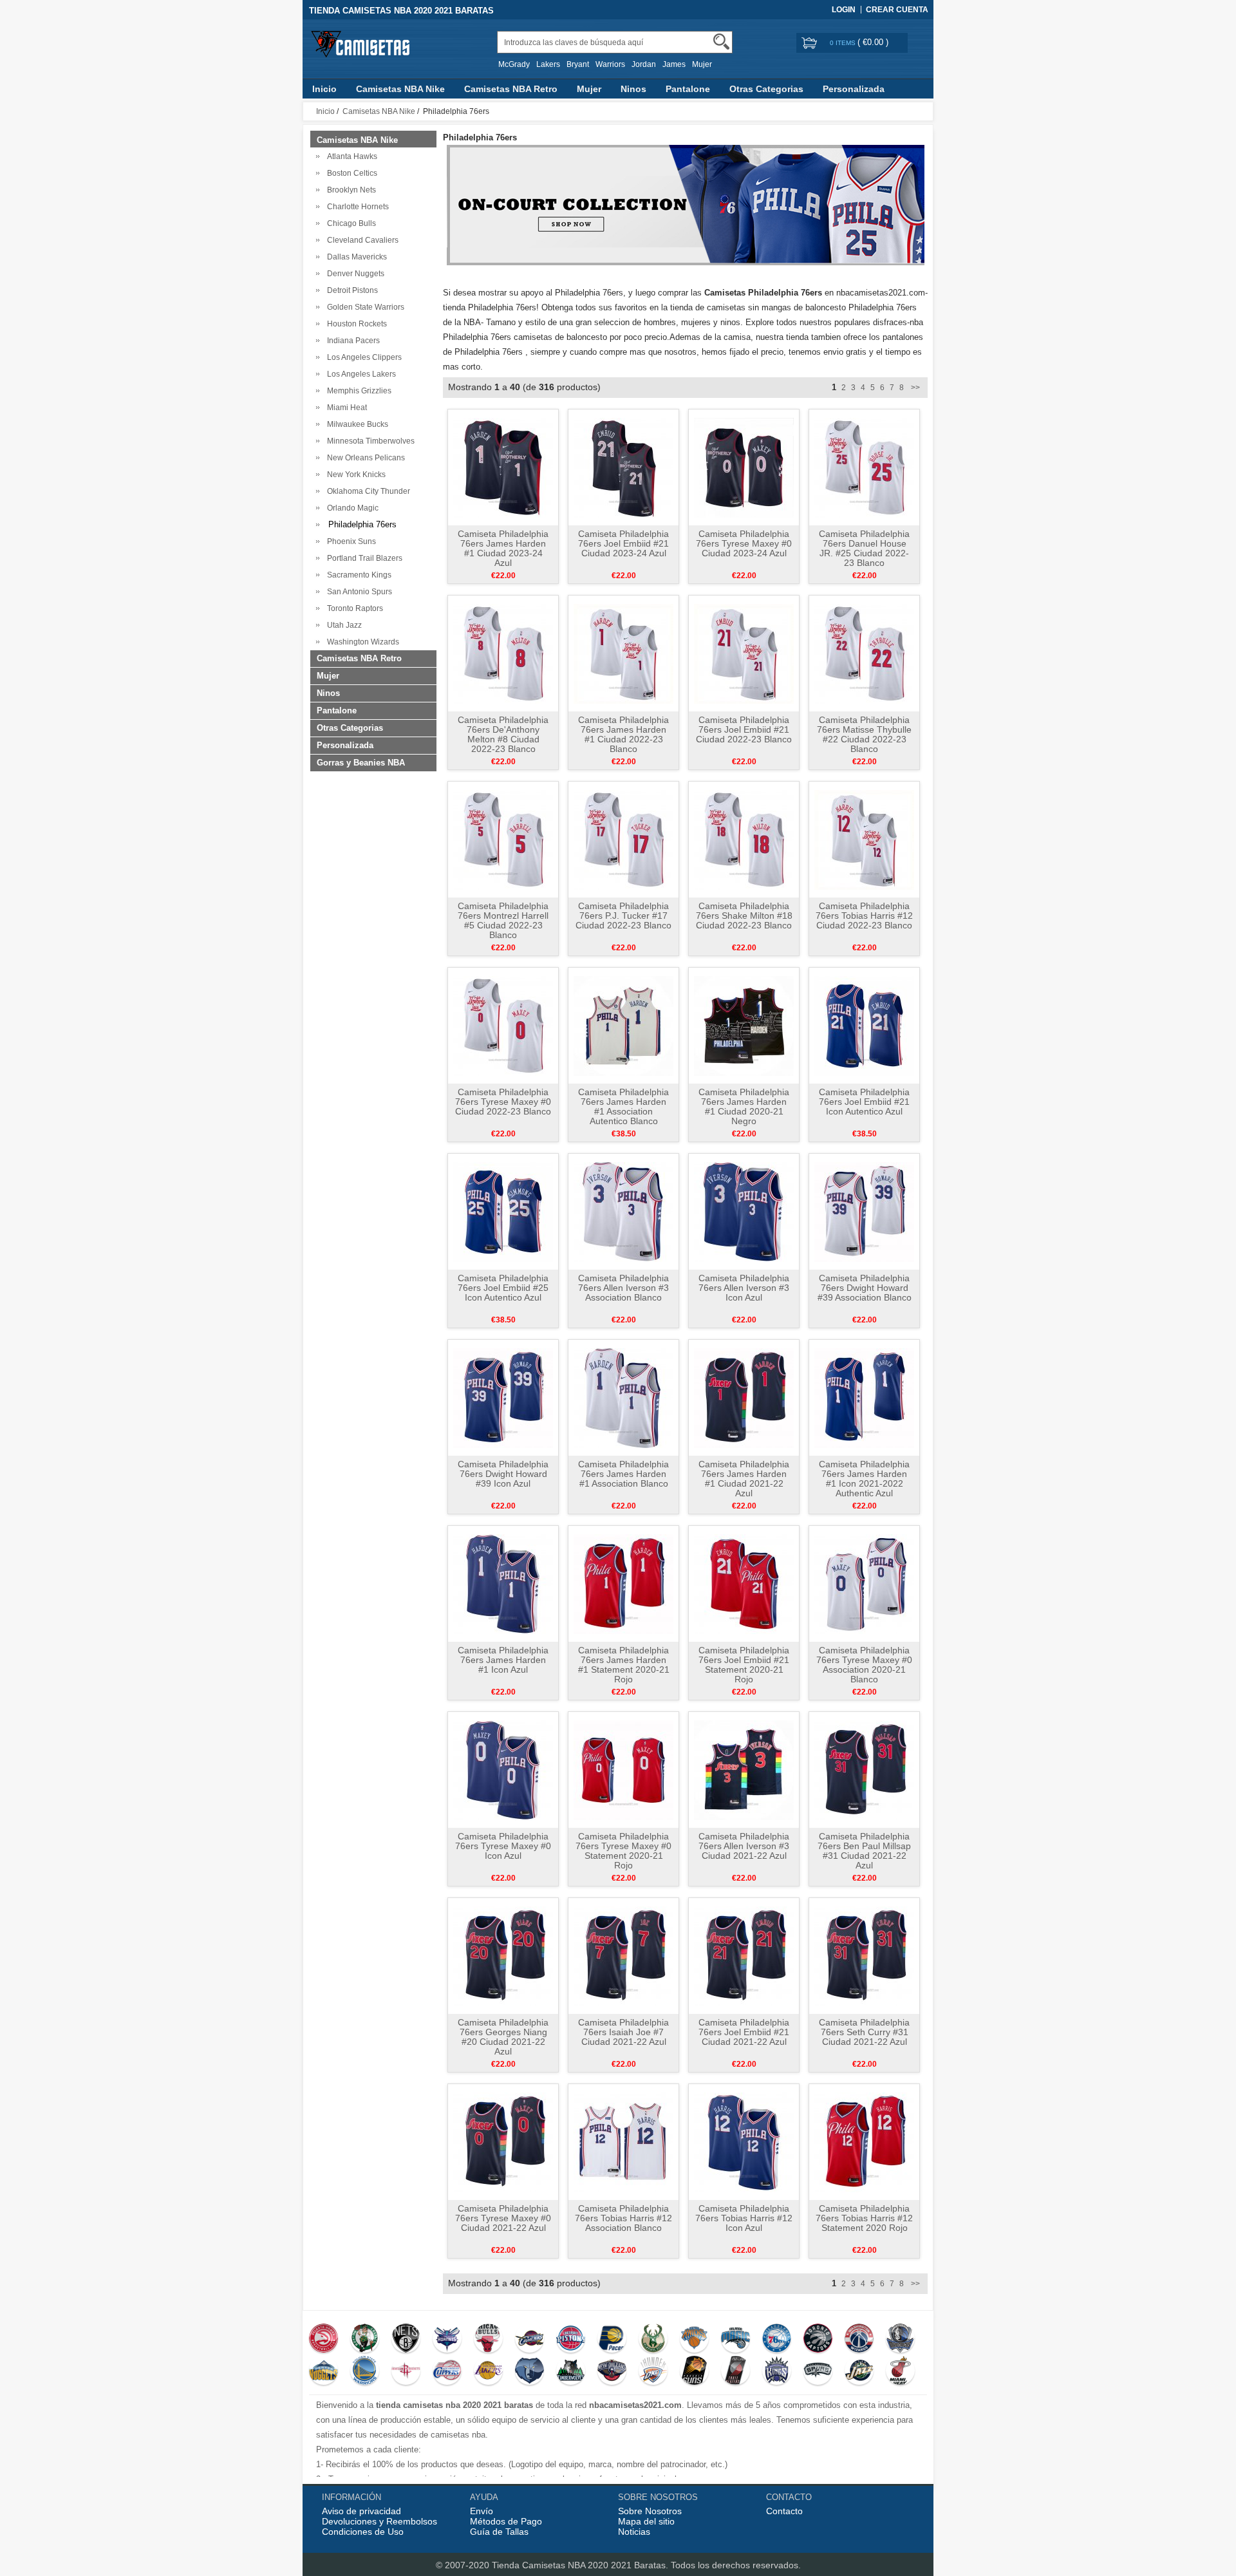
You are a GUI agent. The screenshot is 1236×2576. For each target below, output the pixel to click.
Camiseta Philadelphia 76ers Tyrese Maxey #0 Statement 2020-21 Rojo (623, 1851)
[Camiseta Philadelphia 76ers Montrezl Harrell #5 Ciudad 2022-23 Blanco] (503, 839)
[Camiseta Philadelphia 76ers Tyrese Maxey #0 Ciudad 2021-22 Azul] (503, 2141)
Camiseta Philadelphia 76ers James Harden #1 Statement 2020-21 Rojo (624, 1665)
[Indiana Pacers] (612, 2340)
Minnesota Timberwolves (369, 441)
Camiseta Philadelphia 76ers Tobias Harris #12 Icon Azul (744, 2218)
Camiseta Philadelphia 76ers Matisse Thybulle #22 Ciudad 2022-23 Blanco (864, 734)
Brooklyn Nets (350, 190)
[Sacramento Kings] (777, 2372)
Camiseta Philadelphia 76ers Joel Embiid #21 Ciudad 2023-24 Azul (623, 543)
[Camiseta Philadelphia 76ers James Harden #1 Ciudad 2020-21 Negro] (744, 1025)
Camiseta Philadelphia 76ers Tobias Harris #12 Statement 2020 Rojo (864, 2218)
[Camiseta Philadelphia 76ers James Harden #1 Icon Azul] (503, 1583)
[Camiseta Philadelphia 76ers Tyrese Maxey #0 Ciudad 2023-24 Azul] (744, 467)
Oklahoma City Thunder (367, 491)
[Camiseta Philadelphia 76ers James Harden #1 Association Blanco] (623, 1397)
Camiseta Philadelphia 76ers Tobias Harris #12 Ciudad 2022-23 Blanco (864, 916)
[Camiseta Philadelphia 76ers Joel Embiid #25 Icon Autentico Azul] (503, 1211)
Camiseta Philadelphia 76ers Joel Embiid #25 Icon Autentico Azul (503, 1288)
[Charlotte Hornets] (447, 2340)
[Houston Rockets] (406, 2372)
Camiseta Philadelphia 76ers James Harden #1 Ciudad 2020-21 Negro (744, 1106)
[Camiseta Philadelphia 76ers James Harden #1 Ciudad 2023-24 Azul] (503, 467)
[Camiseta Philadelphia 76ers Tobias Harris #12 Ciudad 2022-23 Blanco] (864, 839)
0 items (844, 43)
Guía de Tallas (499, 2532)
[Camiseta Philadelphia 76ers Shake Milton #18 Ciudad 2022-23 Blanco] (744, 839)
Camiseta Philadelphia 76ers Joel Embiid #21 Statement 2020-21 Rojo (744, 1665)
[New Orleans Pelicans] (612, 2372)
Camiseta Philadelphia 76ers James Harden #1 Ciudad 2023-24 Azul (503, 548)
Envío (482, 2511)
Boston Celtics (350, 173)
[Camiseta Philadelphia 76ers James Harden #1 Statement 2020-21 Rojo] (623, 1583)
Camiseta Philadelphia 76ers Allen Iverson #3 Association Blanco (623, 1288)
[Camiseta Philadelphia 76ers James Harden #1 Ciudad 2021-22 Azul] (744, 1397)
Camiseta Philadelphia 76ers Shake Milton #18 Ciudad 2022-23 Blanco (744, 916)
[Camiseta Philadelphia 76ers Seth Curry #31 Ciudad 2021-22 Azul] (864, 1955)
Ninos (633, 89)
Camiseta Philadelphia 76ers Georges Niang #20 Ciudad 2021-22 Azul (503, 2037)
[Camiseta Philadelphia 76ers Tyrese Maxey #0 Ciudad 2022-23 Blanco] (503, 1025)
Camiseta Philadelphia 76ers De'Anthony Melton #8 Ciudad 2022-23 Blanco (503, 734)
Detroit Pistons (351, 290)
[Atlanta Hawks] (323, 2340)
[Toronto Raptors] (818, 2340)
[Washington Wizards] (859, 2340)
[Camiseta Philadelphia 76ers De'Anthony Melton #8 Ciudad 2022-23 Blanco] (503, 653)
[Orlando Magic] (735, 2340)
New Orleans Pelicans (364, 458)
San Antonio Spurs (358, 592)
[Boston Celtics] (365, 2340)
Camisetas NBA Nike (400, 89)
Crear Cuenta (897, 10)
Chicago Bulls (350, 223)
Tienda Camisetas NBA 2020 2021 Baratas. (581, 2565)
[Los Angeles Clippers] (447, 2372)
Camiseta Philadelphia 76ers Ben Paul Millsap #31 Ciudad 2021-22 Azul (864, 1851)
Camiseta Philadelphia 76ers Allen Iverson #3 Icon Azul (744, 1288)
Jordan (644, 64)
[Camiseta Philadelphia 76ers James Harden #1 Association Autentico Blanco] (623, 1025)
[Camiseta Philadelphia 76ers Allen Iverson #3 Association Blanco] (623, 1211)
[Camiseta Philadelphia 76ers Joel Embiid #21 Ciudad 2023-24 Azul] (623, 467)
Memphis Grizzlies (357, 391)
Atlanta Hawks (350, 156)
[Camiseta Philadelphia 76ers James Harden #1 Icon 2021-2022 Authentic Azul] (864, 1397)
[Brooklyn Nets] (406, 2340)
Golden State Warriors (364, 307)
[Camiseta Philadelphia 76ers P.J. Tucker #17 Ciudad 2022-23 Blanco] (623, 839)
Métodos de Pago (506, 2521)
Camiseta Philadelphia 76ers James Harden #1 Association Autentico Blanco (623, 1106)
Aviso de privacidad (361, 2511)
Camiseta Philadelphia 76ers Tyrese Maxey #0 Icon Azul (503, 1846)
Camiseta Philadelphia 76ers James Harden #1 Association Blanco (623, 1474)
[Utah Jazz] (859, 2372)
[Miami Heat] (900, 2372)
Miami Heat (345, 408)
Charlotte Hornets (356, 207)
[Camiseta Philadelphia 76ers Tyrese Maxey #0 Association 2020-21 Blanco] (864, 1583)
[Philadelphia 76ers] (777, 2340)
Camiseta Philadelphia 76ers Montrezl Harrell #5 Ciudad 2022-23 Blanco (503, 920)
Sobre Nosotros (650, 2511)
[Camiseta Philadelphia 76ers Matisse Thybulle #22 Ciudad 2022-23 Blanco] (864, 653)
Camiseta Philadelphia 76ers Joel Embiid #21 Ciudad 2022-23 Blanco (744, 729)
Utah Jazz (342, 625)
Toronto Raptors (353, 608)
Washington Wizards (361, 642)
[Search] (721, 42)
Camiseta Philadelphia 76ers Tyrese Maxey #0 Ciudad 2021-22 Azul (503, 2218)
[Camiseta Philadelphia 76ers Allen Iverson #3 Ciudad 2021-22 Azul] (744, 1769)
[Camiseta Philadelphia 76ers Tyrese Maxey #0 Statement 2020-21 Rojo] (623, 1769)
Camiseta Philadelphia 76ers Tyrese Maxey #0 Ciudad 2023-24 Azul (744, 543)
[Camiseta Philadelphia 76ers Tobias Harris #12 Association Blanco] (623, 2141)
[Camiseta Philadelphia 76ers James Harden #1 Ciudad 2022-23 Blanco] (623, 653)
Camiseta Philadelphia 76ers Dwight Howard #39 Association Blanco (865, 1288)
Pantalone (688, 89)
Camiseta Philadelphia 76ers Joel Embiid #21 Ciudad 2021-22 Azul (744, 2032)
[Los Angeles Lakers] (488, 2372)
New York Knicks (354, 475)
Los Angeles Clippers (362, 357)
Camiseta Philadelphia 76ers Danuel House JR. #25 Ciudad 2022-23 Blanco (864, 548)
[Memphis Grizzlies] (529, 2372)
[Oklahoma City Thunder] (653, 2372)
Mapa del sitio (646, 2521)
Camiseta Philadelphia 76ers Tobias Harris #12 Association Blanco (623, 2218)
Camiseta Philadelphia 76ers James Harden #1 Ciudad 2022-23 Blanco (623, 734)
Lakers (548, 64)
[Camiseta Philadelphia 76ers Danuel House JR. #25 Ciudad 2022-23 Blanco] (864, 467)
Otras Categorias (766, 89)
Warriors (610, 64)
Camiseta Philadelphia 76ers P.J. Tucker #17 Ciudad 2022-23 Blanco (623, 916)
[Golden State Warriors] (365, 2372)
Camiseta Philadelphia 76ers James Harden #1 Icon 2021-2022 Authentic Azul (864, 1479)
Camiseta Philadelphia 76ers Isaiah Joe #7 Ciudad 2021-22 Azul (623, 2032)
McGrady (514, 64)
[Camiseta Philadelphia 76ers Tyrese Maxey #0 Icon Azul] (503, 1769)
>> (914, 388)
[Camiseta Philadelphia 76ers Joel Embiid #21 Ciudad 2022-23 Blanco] (744, 653)
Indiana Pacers (351, 341)
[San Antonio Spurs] (818, 2372)
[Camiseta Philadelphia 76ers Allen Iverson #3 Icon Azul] (744, 1211)
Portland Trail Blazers (363, 558)
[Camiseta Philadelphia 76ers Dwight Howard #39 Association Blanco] (864, 1211)
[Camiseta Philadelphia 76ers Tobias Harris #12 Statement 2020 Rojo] (864, 2141)
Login (844, 10)
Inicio (324, 89)
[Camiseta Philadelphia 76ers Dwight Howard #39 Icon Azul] (503, 1397)
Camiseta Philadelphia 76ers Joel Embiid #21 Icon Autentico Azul (864, 1102)
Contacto (784, 2511)
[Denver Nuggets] (323, 2372)
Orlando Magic (351, 508)
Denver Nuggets (354, 274)
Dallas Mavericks (355, 257)
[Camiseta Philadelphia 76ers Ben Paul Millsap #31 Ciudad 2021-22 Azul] (864, 1769)
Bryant (578, 64)
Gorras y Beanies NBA (361, 763)
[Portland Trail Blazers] (735, 2372)
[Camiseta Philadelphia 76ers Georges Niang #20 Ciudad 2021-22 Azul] (503, 1955)
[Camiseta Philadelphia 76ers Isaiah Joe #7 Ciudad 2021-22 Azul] (623, 1955)
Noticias (634, 2532)
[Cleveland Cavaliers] (529, 2340)
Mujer (702, 64)
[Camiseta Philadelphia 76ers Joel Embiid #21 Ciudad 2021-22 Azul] (744, 1955)
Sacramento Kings (357, 575)
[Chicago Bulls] (488, 2340)
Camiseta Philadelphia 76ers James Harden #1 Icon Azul (503, 1660)
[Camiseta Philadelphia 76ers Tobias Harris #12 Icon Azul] (744, 2141)
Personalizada (854, 89)
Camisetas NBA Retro (511, 89)
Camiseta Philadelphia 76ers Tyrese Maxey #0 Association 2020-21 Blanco (864, 1665)
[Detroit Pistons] (571, 2340)
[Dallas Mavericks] (900, 2340)
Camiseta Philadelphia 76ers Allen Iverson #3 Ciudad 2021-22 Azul (744, 1846)
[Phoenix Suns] (694, 2372)
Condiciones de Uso (363, 2532)
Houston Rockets (355, 324)
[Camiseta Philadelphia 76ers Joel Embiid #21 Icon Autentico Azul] (864, 1025)
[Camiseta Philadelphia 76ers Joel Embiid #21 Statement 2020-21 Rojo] (744, 1583)
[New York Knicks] (694, 2340)
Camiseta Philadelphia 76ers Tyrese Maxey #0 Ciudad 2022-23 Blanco (503, 1102)
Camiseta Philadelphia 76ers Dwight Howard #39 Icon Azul (503, 1474)
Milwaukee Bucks (356, 424)
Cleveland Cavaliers (361, 240)
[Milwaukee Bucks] (653, 2340)
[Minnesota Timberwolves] (571, 2372)
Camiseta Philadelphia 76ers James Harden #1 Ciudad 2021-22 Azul (744, 1479)
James (674, 64)
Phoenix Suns (350, 541)
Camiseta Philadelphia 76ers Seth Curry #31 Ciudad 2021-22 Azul (864, 2032)
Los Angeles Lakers (360, 374)
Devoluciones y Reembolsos (379, 2521)
